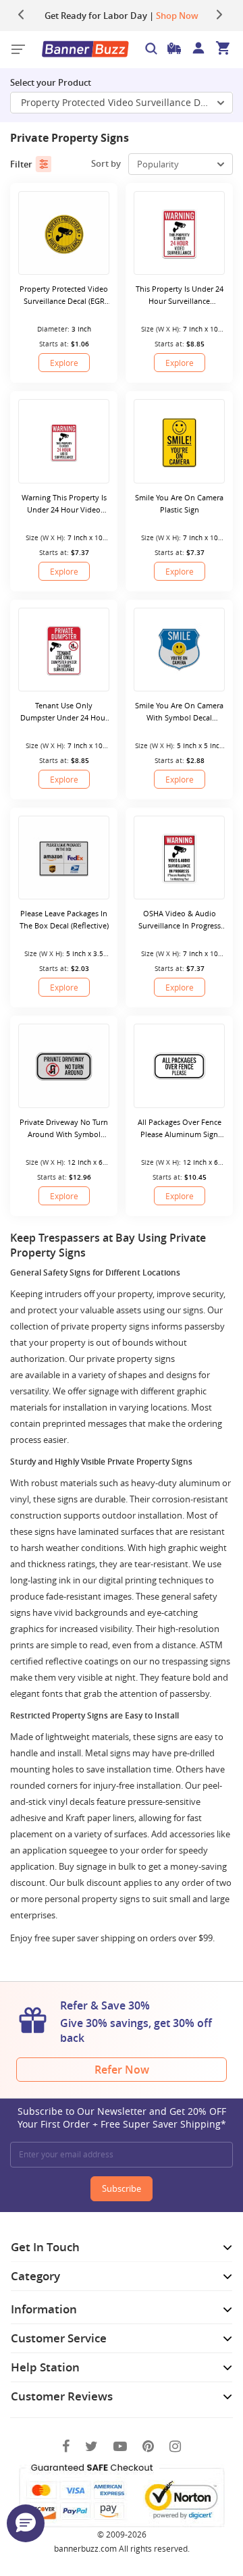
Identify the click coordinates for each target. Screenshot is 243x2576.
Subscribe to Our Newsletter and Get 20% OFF (122, 2118)
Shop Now (177, 16)
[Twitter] (91, 2446)
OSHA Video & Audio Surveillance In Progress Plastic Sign (180, 920)
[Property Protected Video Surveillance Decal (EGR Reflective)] (64, 233)
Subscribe (122, 2188)
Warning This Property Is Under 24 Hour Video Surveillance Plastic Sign (64, 504)
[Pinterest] (148, 2446)
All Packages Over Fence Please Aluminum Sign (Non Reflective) (180, 1129)
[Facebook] (66, 2446)
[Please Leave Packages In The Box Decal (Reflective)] (64, 858)
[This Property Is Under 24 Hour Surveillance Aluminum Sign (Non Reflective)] (179, 233)
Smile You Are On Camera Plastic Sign (179, 503)
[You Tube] (120, 2446)
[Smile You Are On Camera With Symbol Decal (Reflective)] (179, 650)
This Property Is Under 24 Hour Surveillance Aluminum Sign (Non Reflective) (180, 295)
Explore (64, 363)
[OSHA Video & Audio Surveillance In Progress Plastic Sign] (179, 858)
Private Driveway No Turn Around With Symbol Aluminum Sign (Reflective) (64, 1129)
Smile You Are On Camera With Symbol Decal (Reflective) (179, 712)
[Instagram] (175, 2446)
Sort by (106, 163)
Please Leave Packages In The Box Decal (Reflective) (64, 919)
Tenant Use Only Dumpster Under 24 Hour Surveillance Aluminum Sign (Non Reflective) (64, 712)
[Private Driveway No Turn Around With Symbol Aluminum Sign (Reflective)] (64, 1066)
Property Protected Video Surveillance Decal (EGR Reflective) (127, 102)
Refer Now (122, 2070)
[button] (26, 2523)
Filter (21, 164)
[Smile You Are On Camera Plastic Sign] (179, 441)
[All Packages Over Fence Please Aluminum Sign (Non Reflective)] (179, 1066)
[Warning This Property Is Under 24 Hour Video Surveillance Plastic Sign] (64, 441)
